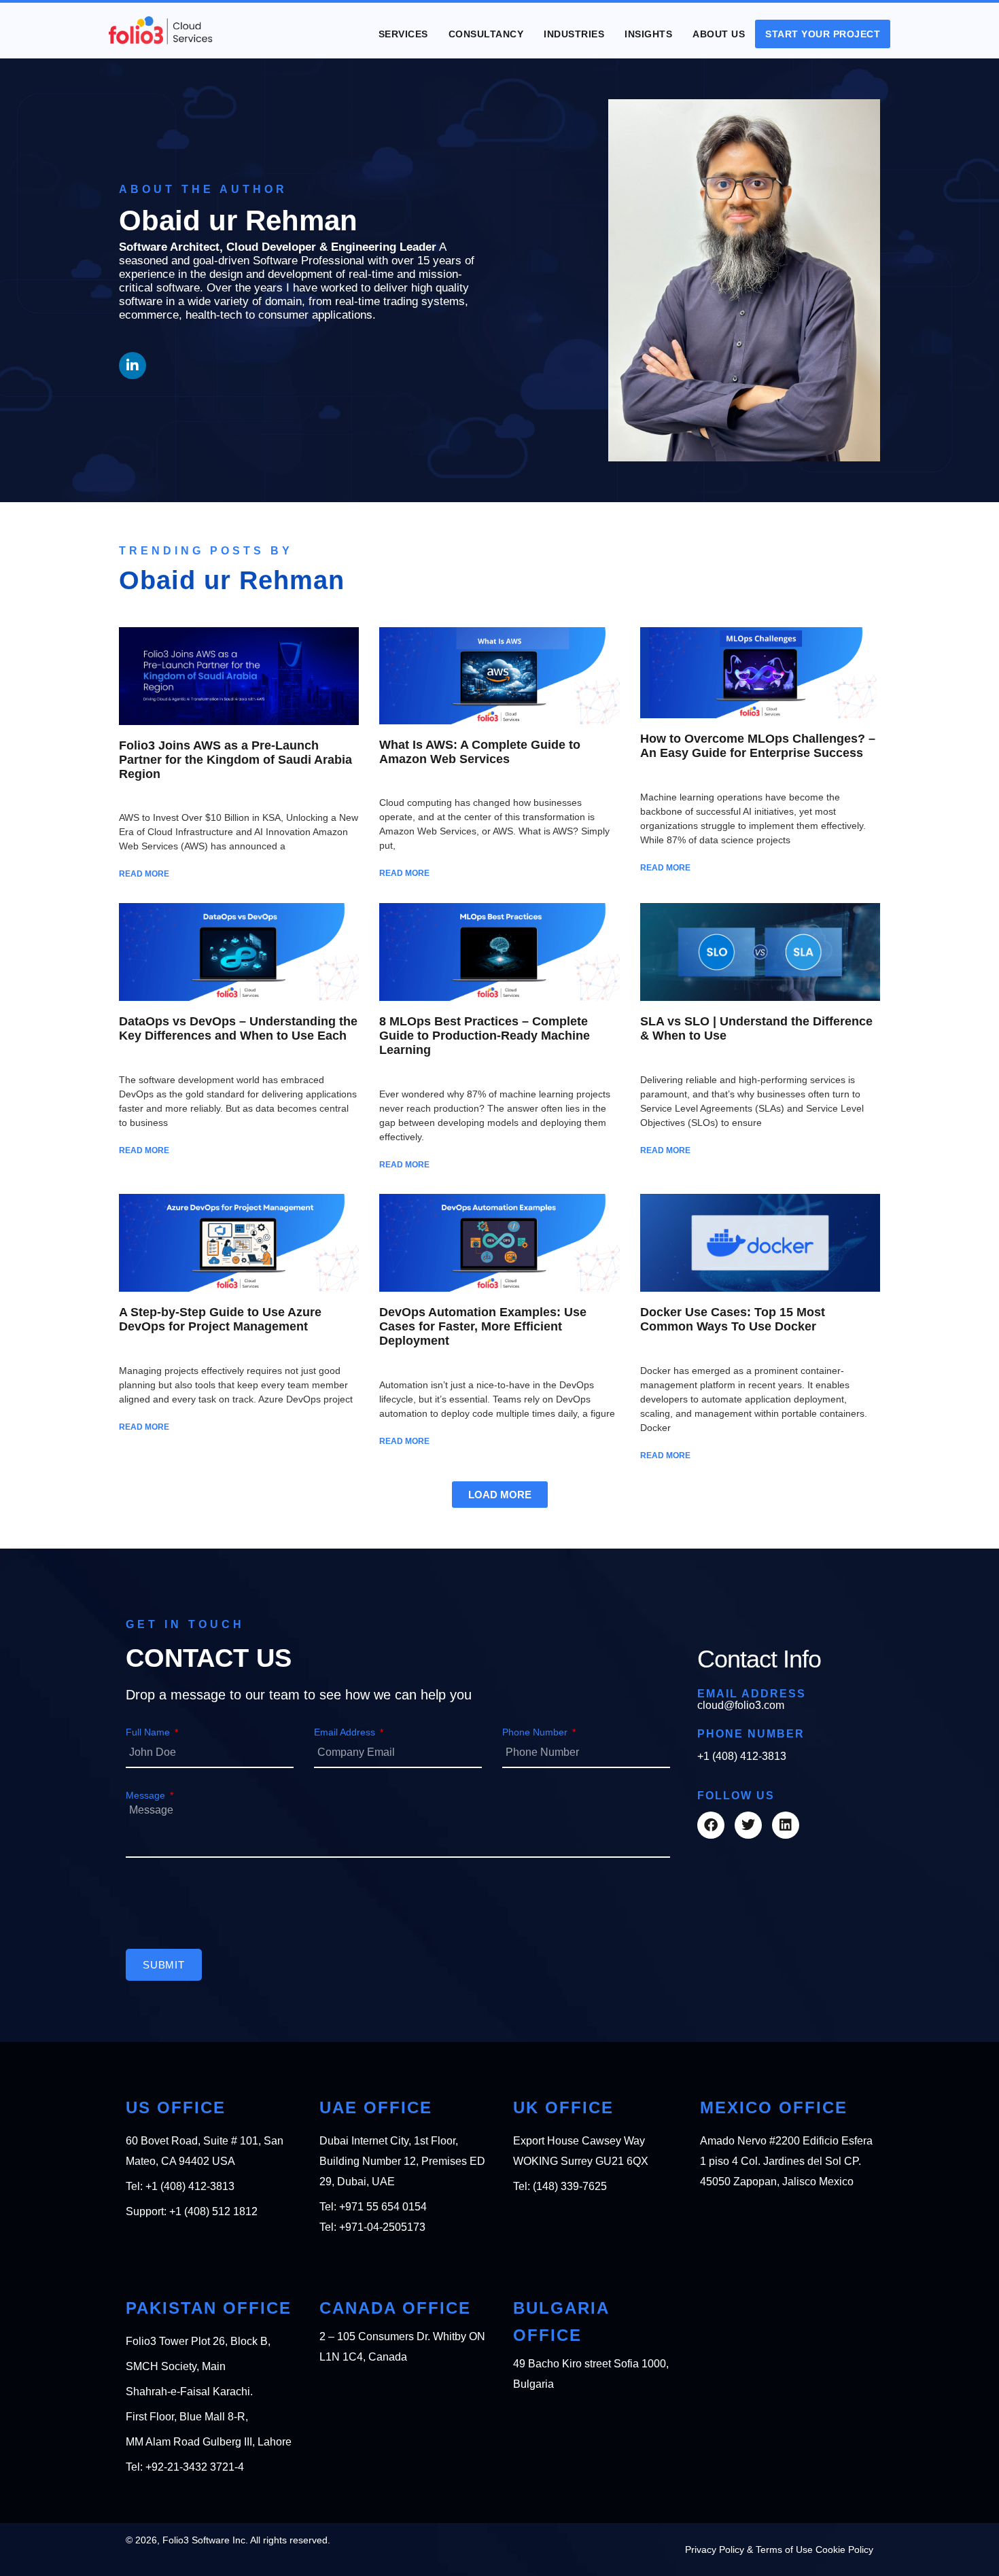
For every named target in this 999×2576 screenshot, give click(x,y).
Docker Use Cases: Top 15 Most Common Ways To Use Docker (733, 1319)
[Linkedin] (786, 1825)
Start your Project (823, 34)
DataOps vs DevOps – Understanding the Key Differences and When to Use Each (238, 1028)
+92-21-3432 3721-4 (195, 2467)
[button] (500, 1495)
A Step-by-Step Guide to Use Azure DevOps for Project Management (220, 1319)
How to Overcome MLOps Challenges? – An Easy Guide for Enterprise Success (758, 746)
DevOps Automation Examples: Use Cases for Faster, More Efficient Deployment (483, 1326)
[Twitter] (748, 1825)
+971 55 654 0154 (383, 2207)
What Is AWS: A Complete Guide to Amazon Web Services (480, 752)
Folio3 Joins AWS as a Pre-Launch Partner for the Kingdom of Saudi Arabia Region (235, 760)
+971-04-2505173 (382, 2227)
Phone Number (536, 1732)
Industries (574, 34)
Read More (144, 874)
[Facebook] (711, 1825)
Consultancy (486, 34)
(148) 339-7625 (570, 2186)
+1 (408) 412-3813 (742, 1756)
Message (147, 1795)
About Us (719, 34)
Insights (648, 34)
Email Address (346, 1732)
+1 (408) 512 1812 (213, 2211)
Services (403, 34)
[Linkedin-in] (133, 366)
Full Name (149, 1732)
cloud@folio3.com (741, 1705)
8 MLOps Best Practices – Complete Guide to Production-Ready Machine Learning (485, 1036)
